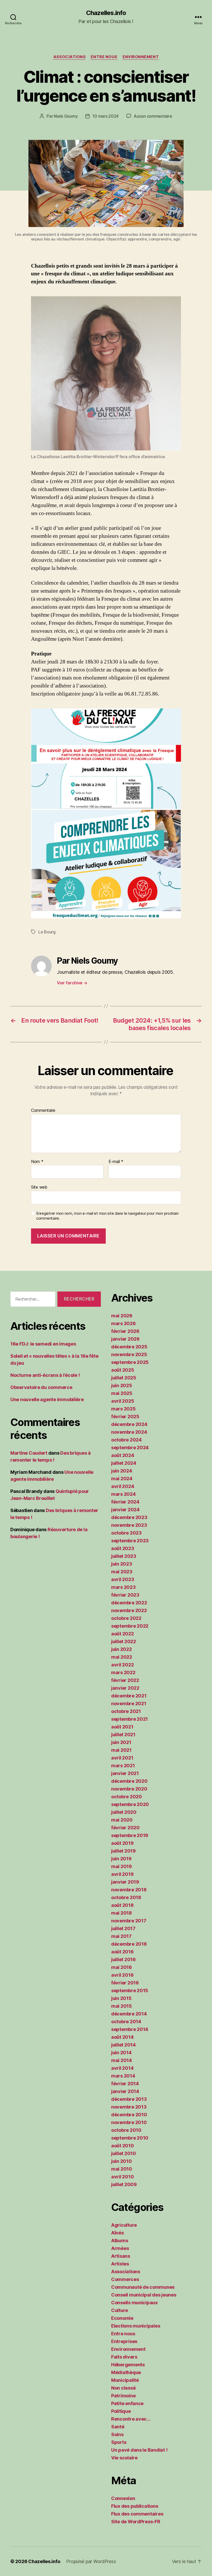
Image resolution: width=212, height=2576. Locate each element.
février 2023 (125, 1595)
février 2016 (125, 1983)
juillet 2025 (124, 1378)
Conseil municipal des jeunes (144, 2295)
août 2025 (123, 1370)
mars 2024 (123, 1494)
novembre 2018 (129, 1890)
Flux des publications (135, 2506)
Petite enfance (127, 2403)
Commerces (125, 2279)
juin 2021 (121, 1742)
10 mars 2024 (105, 116)
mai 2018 (122, 1913)
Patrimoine (123, 2396)
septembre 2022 (130, 1626)
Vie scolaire (124, 2458)
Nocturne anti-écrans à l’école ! (45, 1375)
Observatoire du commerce (41, 1387)
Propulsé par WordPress (91, 2561)
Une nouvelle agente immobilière (47, 1399)
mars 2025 (123, 1409)
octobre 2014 (126, 2022)
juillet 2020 (124, 1812)
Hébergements (128, 2365)
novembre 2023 (129, 1525)
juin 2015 (121, 1998)
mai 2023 (122, 1572)
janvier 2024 (125, 1510)
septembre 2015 (130, 1990)
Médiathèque (126, 2372)
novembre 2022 (129, 1610)
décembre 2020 (129, 1781)
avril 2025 (123, 1401)
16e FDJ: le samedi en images (43, 1344)
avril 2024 (123, 1486)
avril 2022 (122, 1665)
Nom (37, 1162)
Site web (39, 1187)
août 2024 (123, 1455)
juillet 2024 (124, 1463)
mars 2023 (123, 1587)
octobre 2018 (126, 1897)
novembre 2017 (129, 1921)
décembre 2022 (129, 1603)
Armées (120, 2248)
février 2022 (125, 1680)
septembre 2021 (130, 1719)
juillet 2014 (123, 2045)
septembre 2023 (130, 1541)
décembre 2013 (129, 2099)
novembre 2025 (129, 1354)
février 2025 (125, 1417)
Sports (119, 2442)
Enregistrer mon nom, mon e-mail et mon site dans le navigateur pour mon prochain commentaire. (107, 1216)
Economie (122, 2318)
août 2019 (122, 1843)
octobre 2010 (126, 2130)
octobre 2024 (126, 1440)
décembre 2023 (129, 1517)
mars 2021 (123, 1766)
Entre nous (104, 57)
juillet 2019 (123, 1851)
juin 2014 (121, 2053)
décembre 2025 (129, 1347)
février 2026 (125, 1331)
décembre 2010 (129, 2115)
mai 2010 (122, 2169)
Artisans (121, 2256)
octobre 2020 (127, 1797)
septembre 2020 (130, 1804)
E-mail (116, 1162)
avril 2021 (122, 1758)
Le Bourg (47, 932)
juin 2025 (122, 1385)
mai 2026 (122, 1316)
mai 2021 (121, 1750)
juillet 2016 (123, 1959)
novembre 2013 (129, 2107)
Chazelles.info (106, 13)
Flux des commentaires (137, 2514)
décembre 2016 (129, 1944)
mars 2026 (123, 1323)
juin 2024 (122, 1471)
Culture (120, 2310)
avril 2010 (122, 2177)
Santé (118, 2427)
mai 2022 (122, 1657)
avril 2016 (122, 1975)
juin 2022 (122, 1649)
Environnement (141, 57)
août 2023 (123, 1548)
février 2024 (125, 1502)
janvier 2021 (125, 1773)
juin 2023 (122, 1564)
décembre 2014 (129, 2014)
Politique (121, 2411)
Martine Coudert (29, 1453)
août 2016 (122, 1952)
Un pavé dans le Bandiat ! (139, 2450)
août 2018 (122, 1905)
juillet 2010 (124, 2153)
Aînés (118, 2233)
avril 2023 (123, 1579)
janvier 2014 (125, 2091)
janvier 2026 (125, 1339)
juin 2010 (122, 2161)
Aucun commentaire (153, 116)
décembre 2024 (129, 1424)
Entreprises (124, 2341)
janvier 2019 (125, 1882)
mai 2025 (122, 1393)
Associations (70, 57)
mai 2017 (121, 1936)
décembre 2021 (129, 1696)
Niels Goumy (66, 116)
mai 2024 (122, 1479)
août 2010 (123, 2146)
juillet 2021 (123, 1735)
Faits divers (124, 2357)
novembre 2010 (129, 2122)
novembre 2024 (129, 1432)
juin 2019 (121, 1859)
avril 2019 (122, 1874)
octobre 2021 (126, 1711)
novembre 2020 (129, 1789)
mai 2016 (122, 1967)
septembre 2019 (130, 1835)
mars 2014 (123, 2076)
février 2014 (125, 2084)
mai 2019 (122, 1866)
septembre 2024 (130, 1448)
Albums (120, 2241)
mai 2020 (122, 1820)
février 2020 (125, 1828)
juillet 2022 (124, 1641)
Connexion (123, 2498)
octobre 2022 (126, 1618)
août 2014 (122, 2037)
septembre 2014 (130, 2029)
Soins (117, 2434)
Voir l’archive (72, 983)
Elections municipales (136, 2326)
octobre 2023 (126, 1533)
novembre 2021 (129, 1704)
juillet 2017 (123, 1928)
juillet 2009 (124, 2184)
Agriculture (124, 2225)
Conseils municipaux (134, 2303)
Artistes (120, 2264)
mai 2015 (122, 2006)
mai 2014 (122, 2060)
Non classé (123, 2388)
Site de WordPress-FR (136, 2522)
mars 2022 (123, 1672)
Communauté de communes (143, 2287)
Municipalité (125, 2380)
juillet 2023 (124, 1556)
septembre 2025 (130, 1362)
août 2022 (123, 1634)
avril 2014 (122, 2068)
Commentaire (43, 1111)
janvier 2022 (125, 1688)
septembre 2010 (130, 2138)
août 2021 (122, 1727)
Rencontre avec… (131, 2419)
